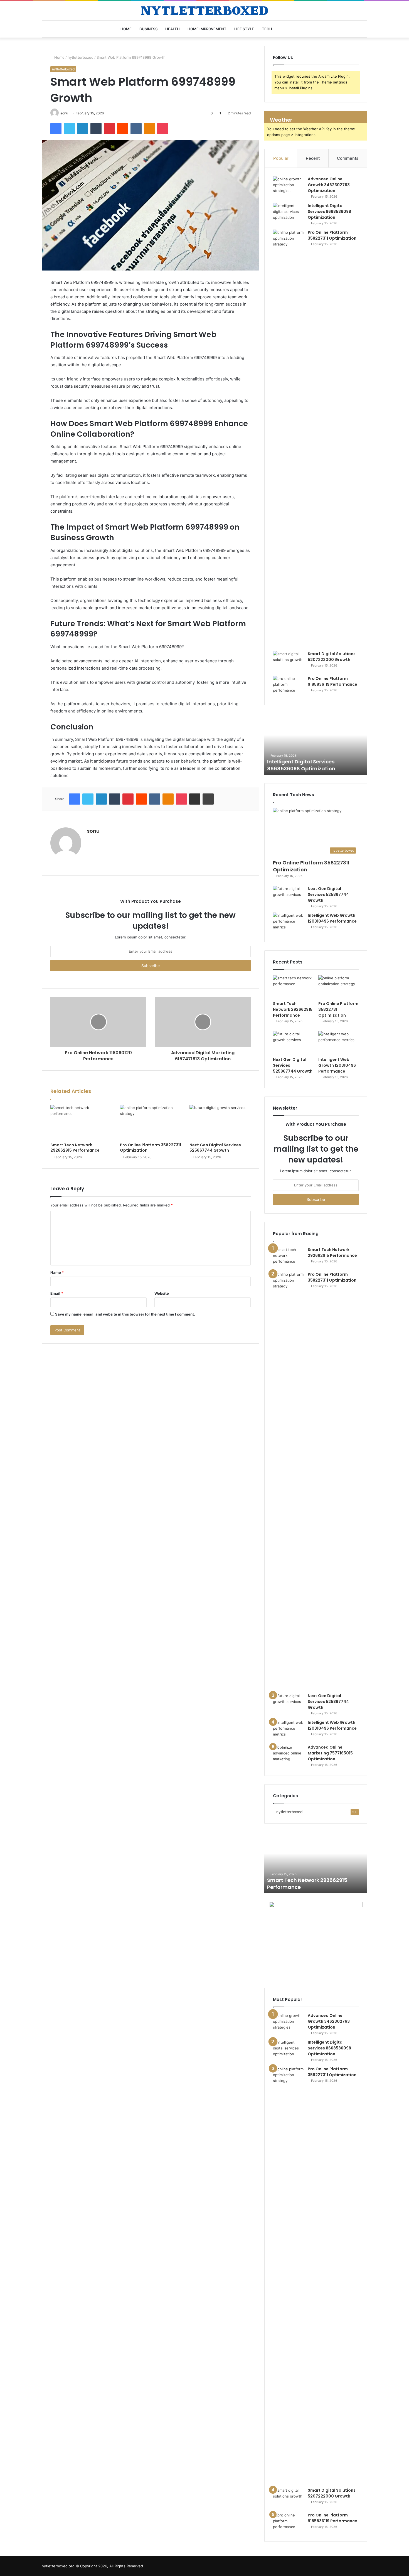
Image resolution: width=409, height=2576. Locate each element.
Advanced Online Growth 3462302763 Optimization (329, 185)
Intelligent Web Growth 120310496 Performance (332, 918)
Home (126, 29)
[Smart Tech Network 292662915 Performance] (81, 1122)
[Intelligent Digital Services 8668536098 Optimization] (288, 213)
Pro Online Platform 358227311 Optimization (151, 1148)
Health (173, 29)
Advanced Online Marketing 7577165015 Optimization (330, 1753)
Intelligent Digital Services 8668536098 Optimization (329, 212)
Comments (348, 158)
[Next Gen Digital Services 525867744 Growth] (220, 1122)
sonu (64, 113)
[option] (316, 744)
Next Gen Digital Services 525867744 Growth (215, 1148)
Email (57, 1293)
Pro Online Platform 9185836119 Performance (332, 681)
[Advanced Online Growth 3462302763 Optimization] (288, 187)
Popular (281, 158)
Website (162, 1293)
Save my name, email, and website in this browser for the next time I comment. (125, 1314)
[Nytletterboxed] (204, 11)
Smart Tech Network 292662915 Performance (75, 1148)
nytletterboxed (81, 57)
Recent (313, 158)
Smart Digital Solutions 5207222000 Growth (332, 657)
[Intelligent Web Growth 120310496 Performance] (288, 923)
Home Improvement (207, 29)
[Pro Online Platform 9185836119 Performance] (288, 686)
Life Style (244, 29)
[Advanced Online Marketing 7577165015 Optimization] (288, 1755)
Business (148, 29)
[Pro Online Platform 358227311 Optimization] (151, 1122)
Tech (267, 29)
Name (57, 1272)
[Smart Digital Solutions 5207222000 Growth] (288, 661)
